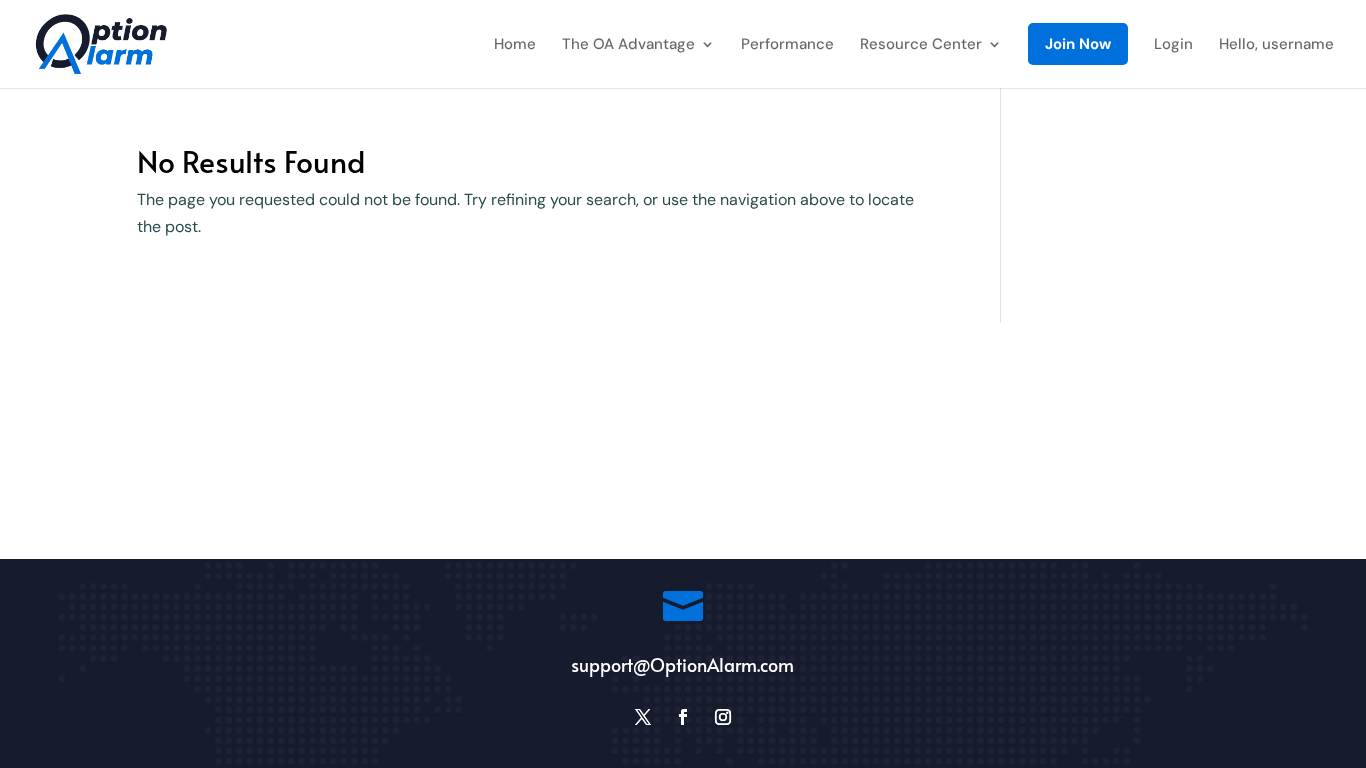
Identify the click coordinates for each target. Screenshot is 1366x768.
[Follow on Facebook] (683, 717)
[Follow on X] (643, 717)
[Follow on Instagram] (723, 717)
